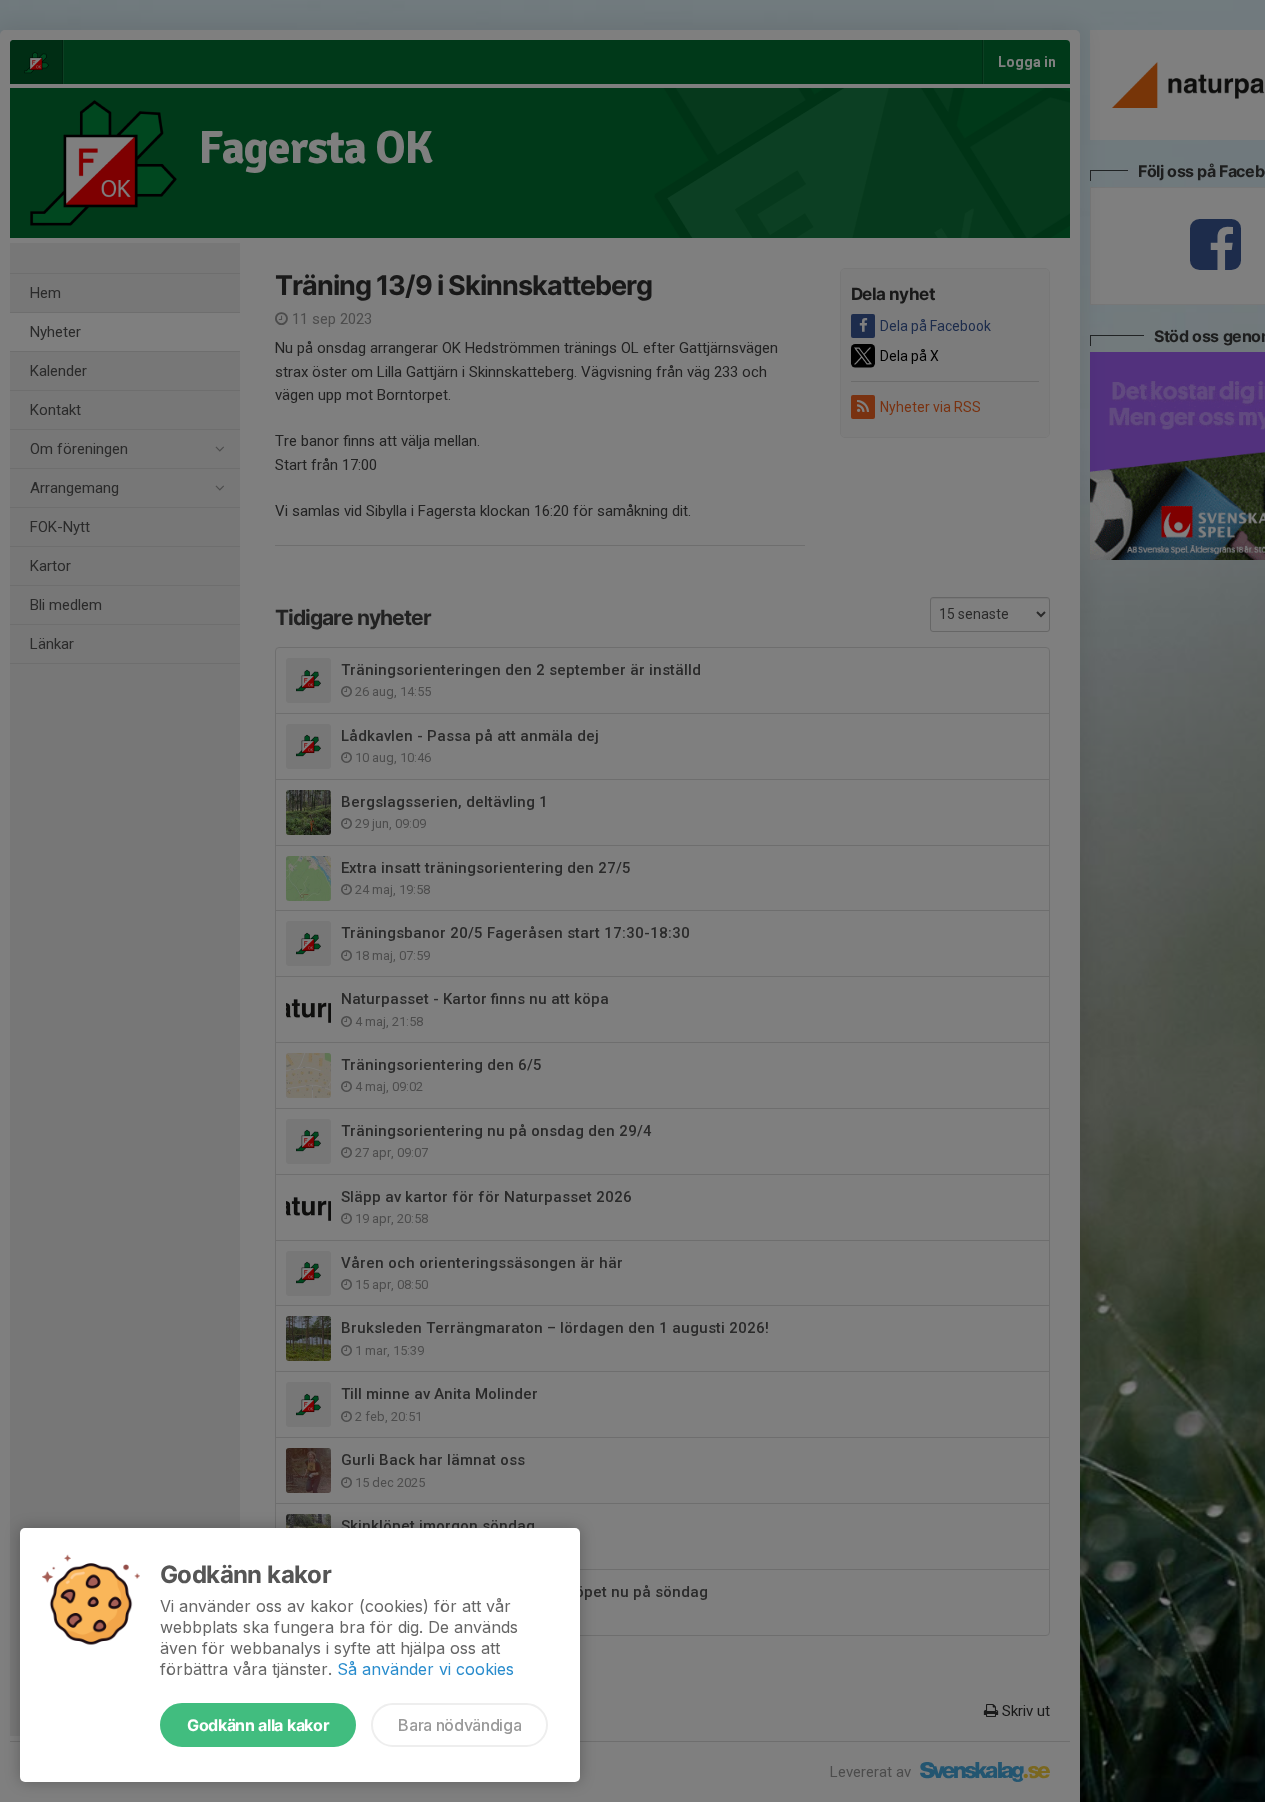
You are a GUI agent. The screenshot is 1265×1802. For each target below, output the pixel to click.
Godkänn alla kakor (258, 1725)
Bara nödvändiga (459, 1725)
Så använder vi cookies (425, 1669)
